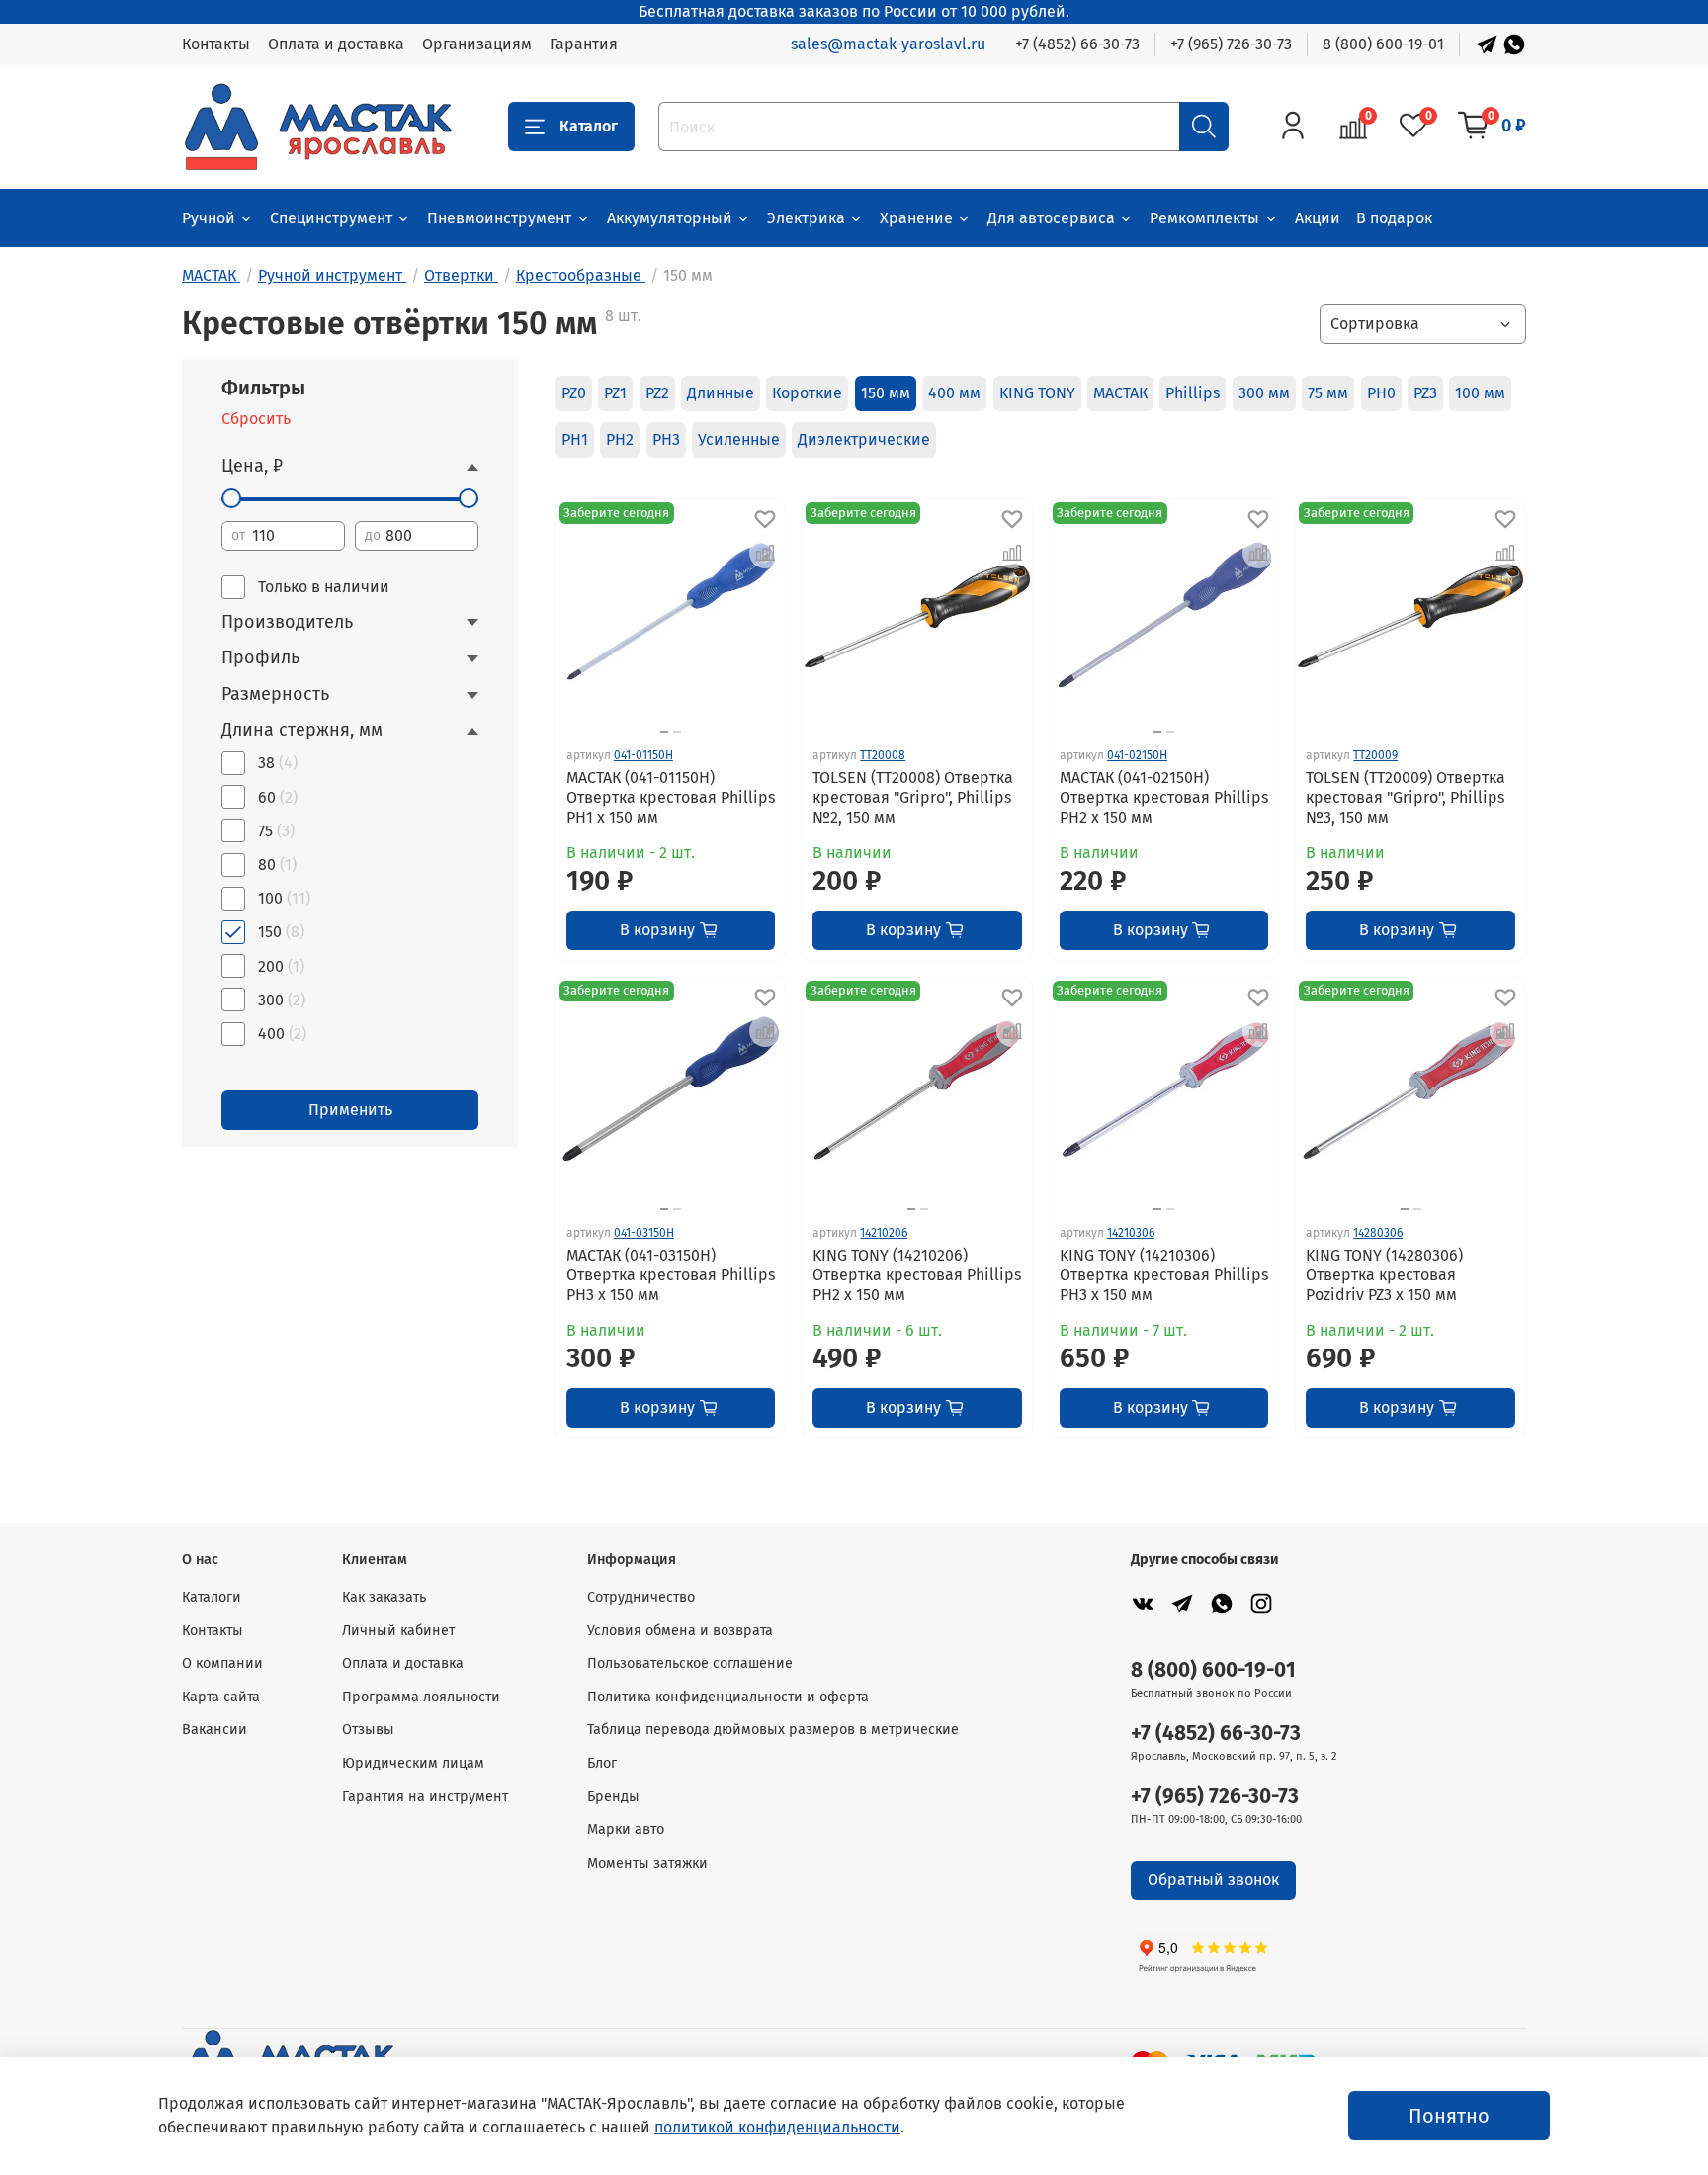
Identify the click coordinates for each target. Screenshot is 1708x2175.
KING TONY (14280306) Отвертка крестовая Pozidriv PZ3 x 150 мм (1384, 1275)
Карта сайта (221, 1697)
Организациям (477, 44)
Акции (1318, 218)
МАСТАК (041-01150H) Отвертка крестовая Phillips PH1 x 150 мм (671, 797)
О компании (222, 1663)
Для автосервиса (1051, 218)
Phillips (1193, 393)
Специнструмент (331, 218)
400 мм (954, 393)
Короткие (807, 393)
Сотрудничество (641, 1597)
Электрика (806, 218)
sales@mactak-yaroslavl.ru (888, 44)
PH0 (1381, 393)
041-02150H (1137, 755)
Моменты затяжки (647, 1863)
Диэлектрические (864, 439)
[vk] (1143, 1603)
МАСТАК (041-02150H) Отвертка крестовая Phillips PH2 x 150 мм (1164, 797)
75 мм (1328, 393)
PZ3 (1425, 393)
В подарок (1394, 218)
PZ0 (574, 393)
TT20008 (883, 755)
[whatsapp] (1222, 1603)
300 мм (1264, 393)
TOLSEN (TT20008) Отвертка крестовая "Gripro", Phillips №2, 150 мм (913, 797)
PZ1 (615, 393)
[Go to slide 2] (677, 732)
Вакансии (214, 1730)
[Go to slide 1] (664, 732)
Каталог (589, 126)
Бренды (613, 1797)
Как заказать (384, 1597)
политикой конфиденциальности (777, 2127)
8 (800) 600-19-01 (1383, 44)
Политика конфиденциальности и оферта (728, 1697)
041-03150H (644, 1233)
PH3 (666, 439)
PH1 (575, 439)
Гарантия (584, 44)
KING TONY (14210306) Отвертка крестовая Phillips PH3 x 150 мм (1164, 1275)
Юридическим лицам (413, 1763)
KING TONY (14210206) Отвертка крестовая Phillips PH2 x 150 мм (917, 1275)
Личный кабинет (398, 1631)
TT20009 (1375, 755)
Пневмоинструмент (499, 218)
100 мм (1480, 393)
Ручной (209, 218)
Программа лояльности (421, 1697)
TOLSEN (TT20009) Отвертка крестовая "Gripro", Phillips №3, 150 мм (1406, 797)
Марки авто (626, 1829)
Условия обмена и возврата (680, 1631)
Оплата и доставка (336, 44)
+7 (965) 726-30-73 (1231, 44)
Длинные (721, 393)
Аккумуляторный (670, 218)
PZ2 (657, 393)
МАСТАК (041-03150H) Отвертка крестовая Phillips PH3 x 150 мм (671, 1275)
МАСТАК (1120, 393)
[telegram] (1182, 1603)
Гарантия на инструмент (425, 1797)
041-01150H (643, 755)
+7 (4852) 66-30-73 (1077, 44)
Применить (350, 1110)
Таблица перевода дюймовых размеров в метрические (773, 1730)
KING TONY (1037, 393)
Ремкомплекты (1204, 218)
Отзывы (368, 1730)
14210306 (1131, 1233)
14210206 (884, 1233)
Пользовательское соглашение (690, 1663)
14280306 (1378, 1233)
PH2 (620, 439)
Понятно (1449, 2116)
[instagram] (1261, 1603)
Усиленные (739, 439)
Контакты (216, 44)
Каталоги (212, 1597)
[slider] (231, 498)
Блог (602, 1763)
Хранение (916, 218)
